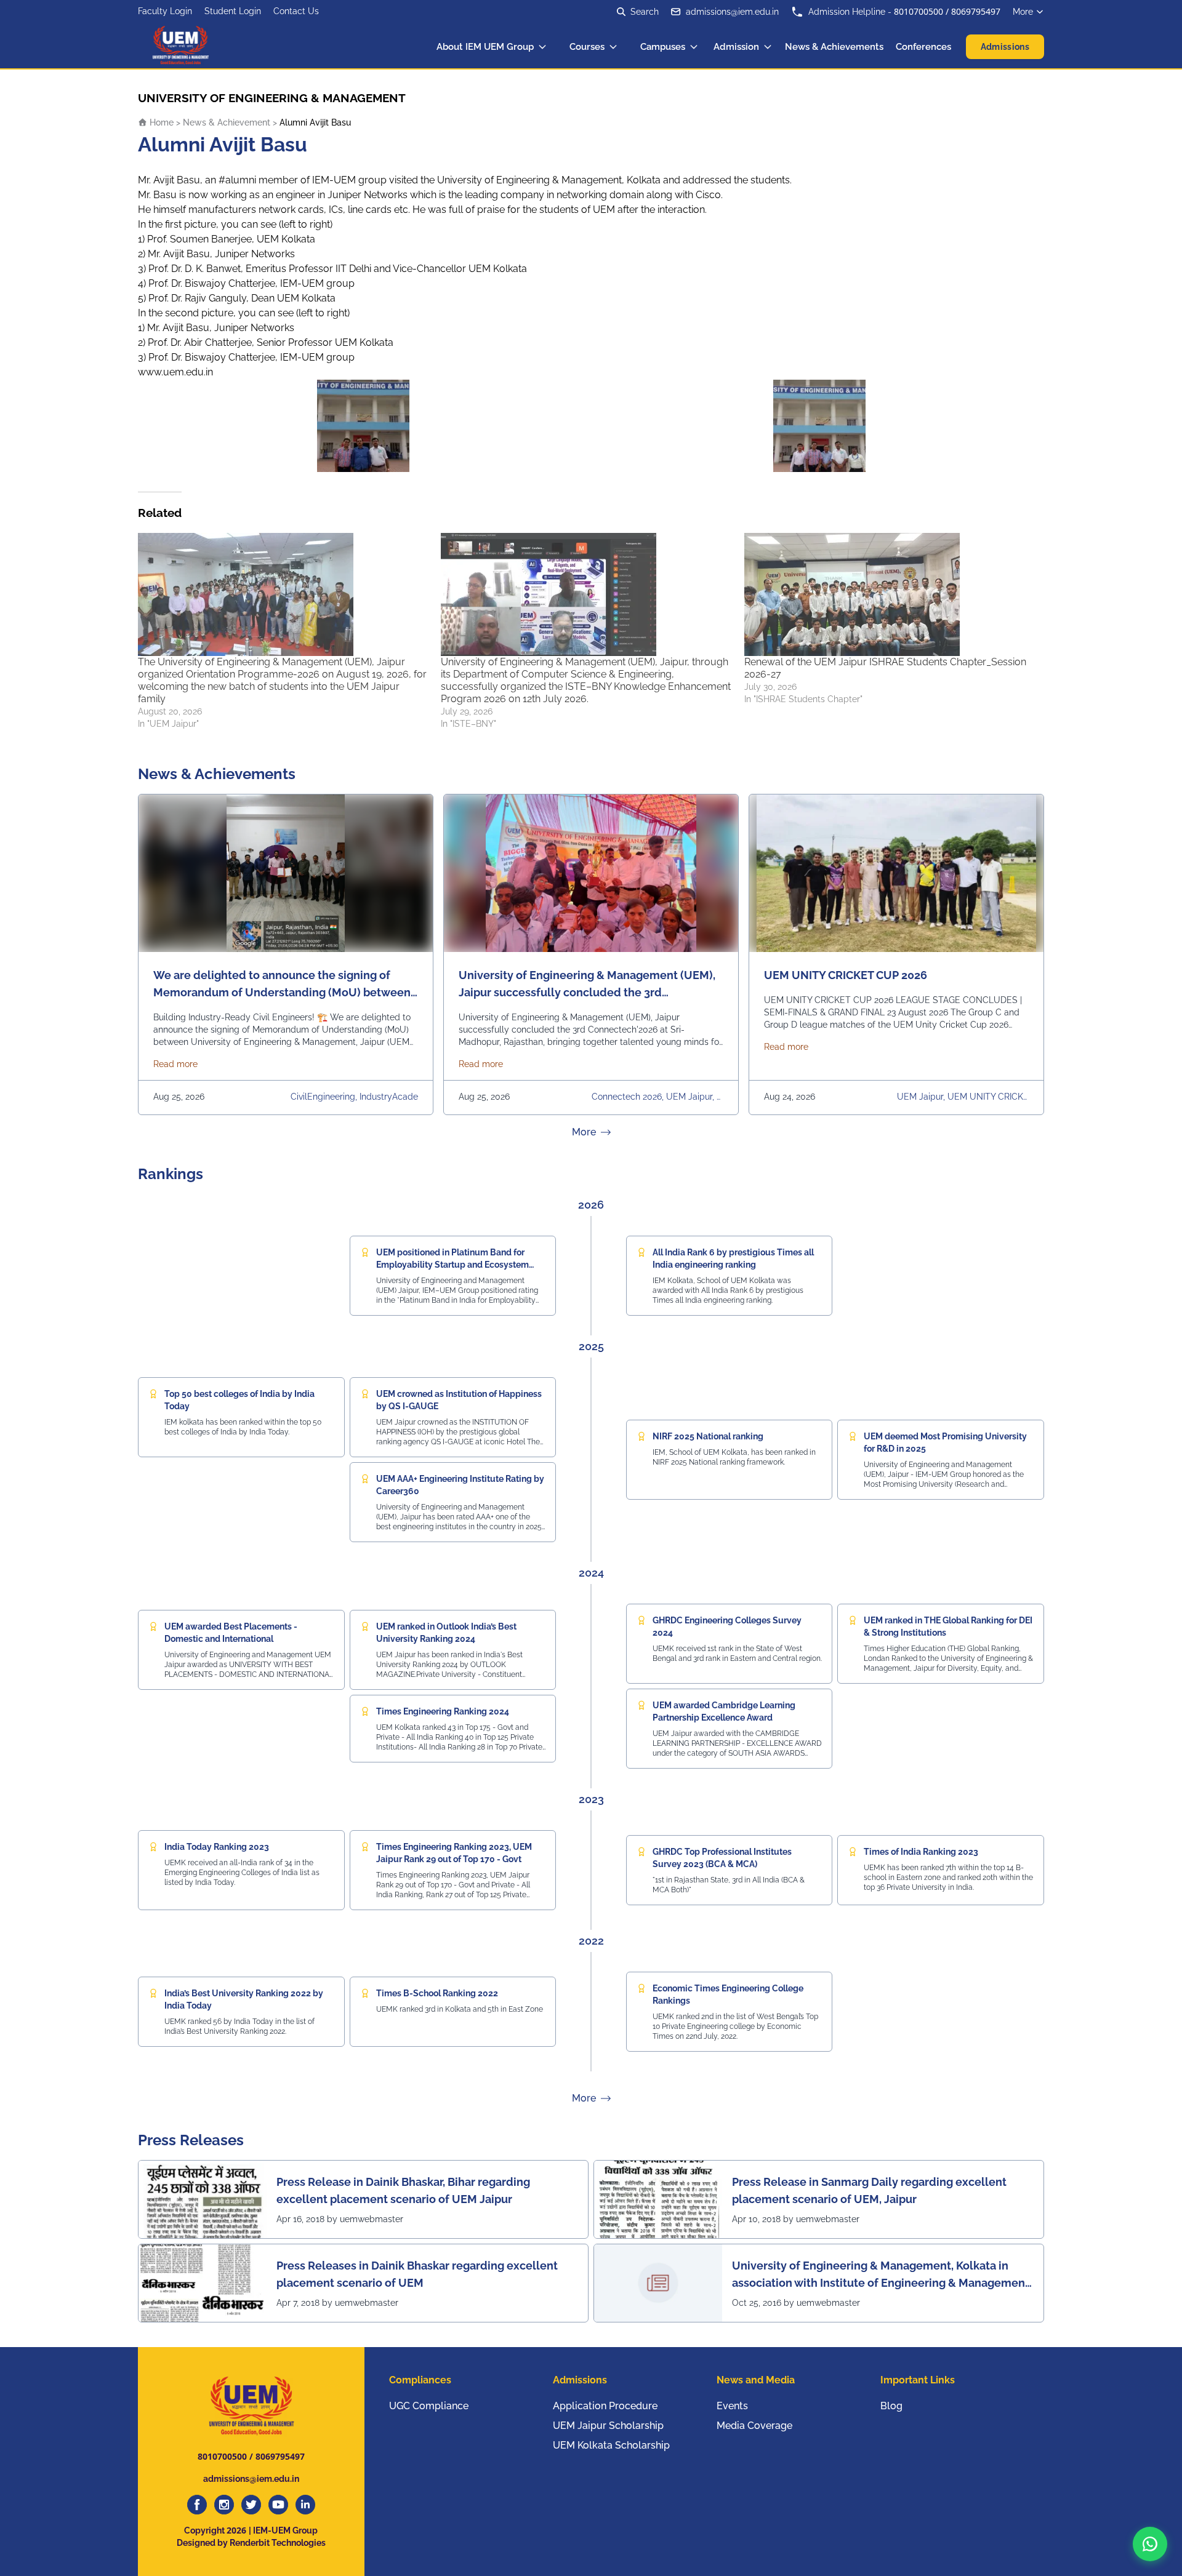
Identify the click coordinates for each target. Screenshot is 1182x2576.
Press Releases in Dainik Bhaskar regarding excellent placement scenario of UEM (417, 2274)
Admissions (1005, 47)
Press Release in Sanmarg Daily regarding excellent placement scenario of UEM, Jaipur (869, 2190)
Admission (736, 47)
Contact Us (296, 11)
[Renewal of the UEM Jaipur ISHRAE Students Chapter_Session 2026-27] (890, 594)
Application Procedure (605, 2406)
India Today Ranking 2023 (217, 1847)
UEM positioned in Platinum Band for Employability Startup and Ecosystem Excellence (452, 1265)
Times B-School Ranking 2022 (437, 1993)
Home (160, 122)
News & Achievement (227, 122)
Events (732, 2406)
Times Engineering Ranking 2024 (443, 1711)
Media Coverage (754, 2426)
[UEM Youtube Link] (278, 2505)
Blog (891, 2406)
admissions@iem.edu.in (732, 12)
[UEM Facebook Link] (197, 2505)
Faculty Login (165, 11)
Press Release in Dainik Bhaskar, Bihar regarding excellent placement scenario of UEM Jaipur (403, 2190)
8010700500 (919, 11)
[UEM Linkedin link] (305, 2505)
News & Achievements (834, 47)
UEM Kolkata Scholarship (611, 2445)
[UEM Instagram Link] (224, 2505)
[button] (1150, 2544)
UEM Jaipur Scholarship (608, 2426)
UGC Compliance (429, 2406)
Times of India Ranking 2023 (921, 1852)
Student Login (233, 11)
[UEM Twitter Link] (251, 2505)
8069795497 (976, 11)
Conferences (923, 47)
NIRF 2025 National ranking (708, 1436)
